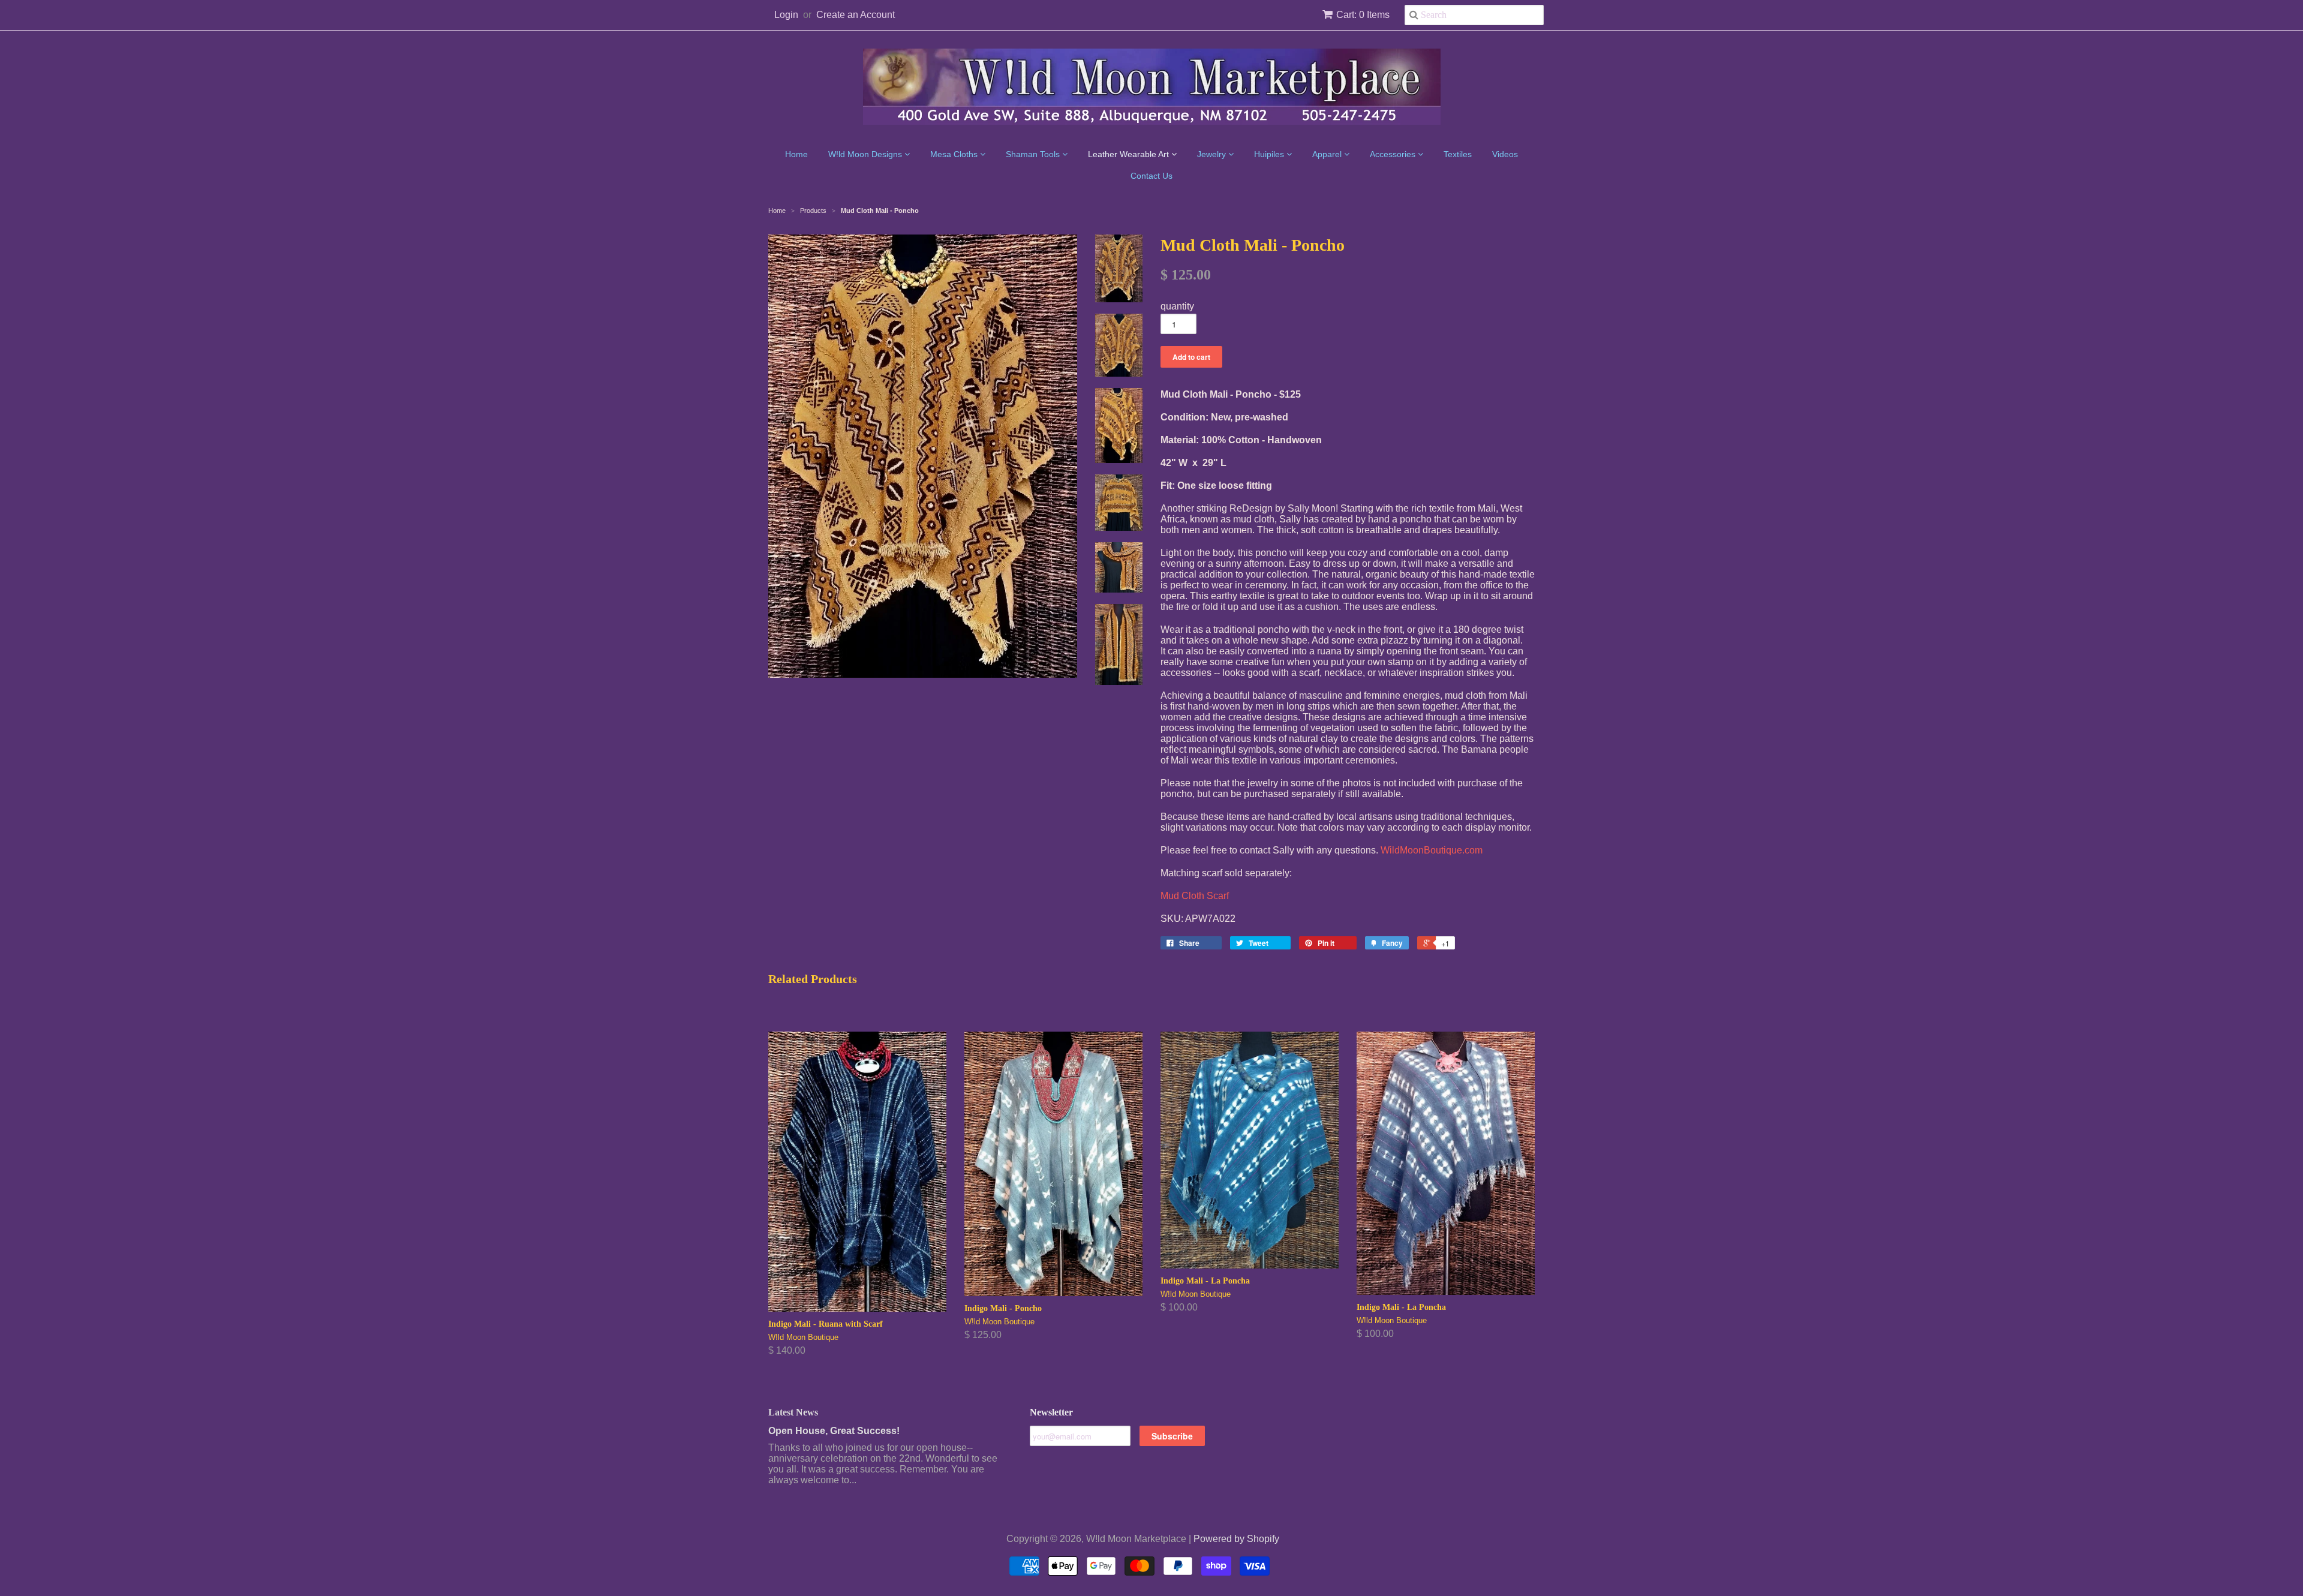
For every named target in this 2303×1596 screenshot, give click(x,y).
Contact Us (1151, 176)
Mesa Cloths (955, 154)
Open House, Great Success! (834, 1431)
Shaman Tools (1034, 154)
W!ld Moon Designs (866, 154)
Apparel (1328, 154)
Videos (1505, 154)
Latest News (793, 1412)
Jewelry (1213, 154)
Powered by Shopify (1236, 1539)
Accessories (1394, 154)
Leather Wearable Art (1130, 154)
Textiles (1458, 154)
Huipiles (1270, 154)
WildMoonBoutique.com (1432, 850)
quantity (1177, 306)
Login (786, 15)
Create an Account (856, 15)
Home (796, 154)
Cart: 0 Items (1363, 15)
